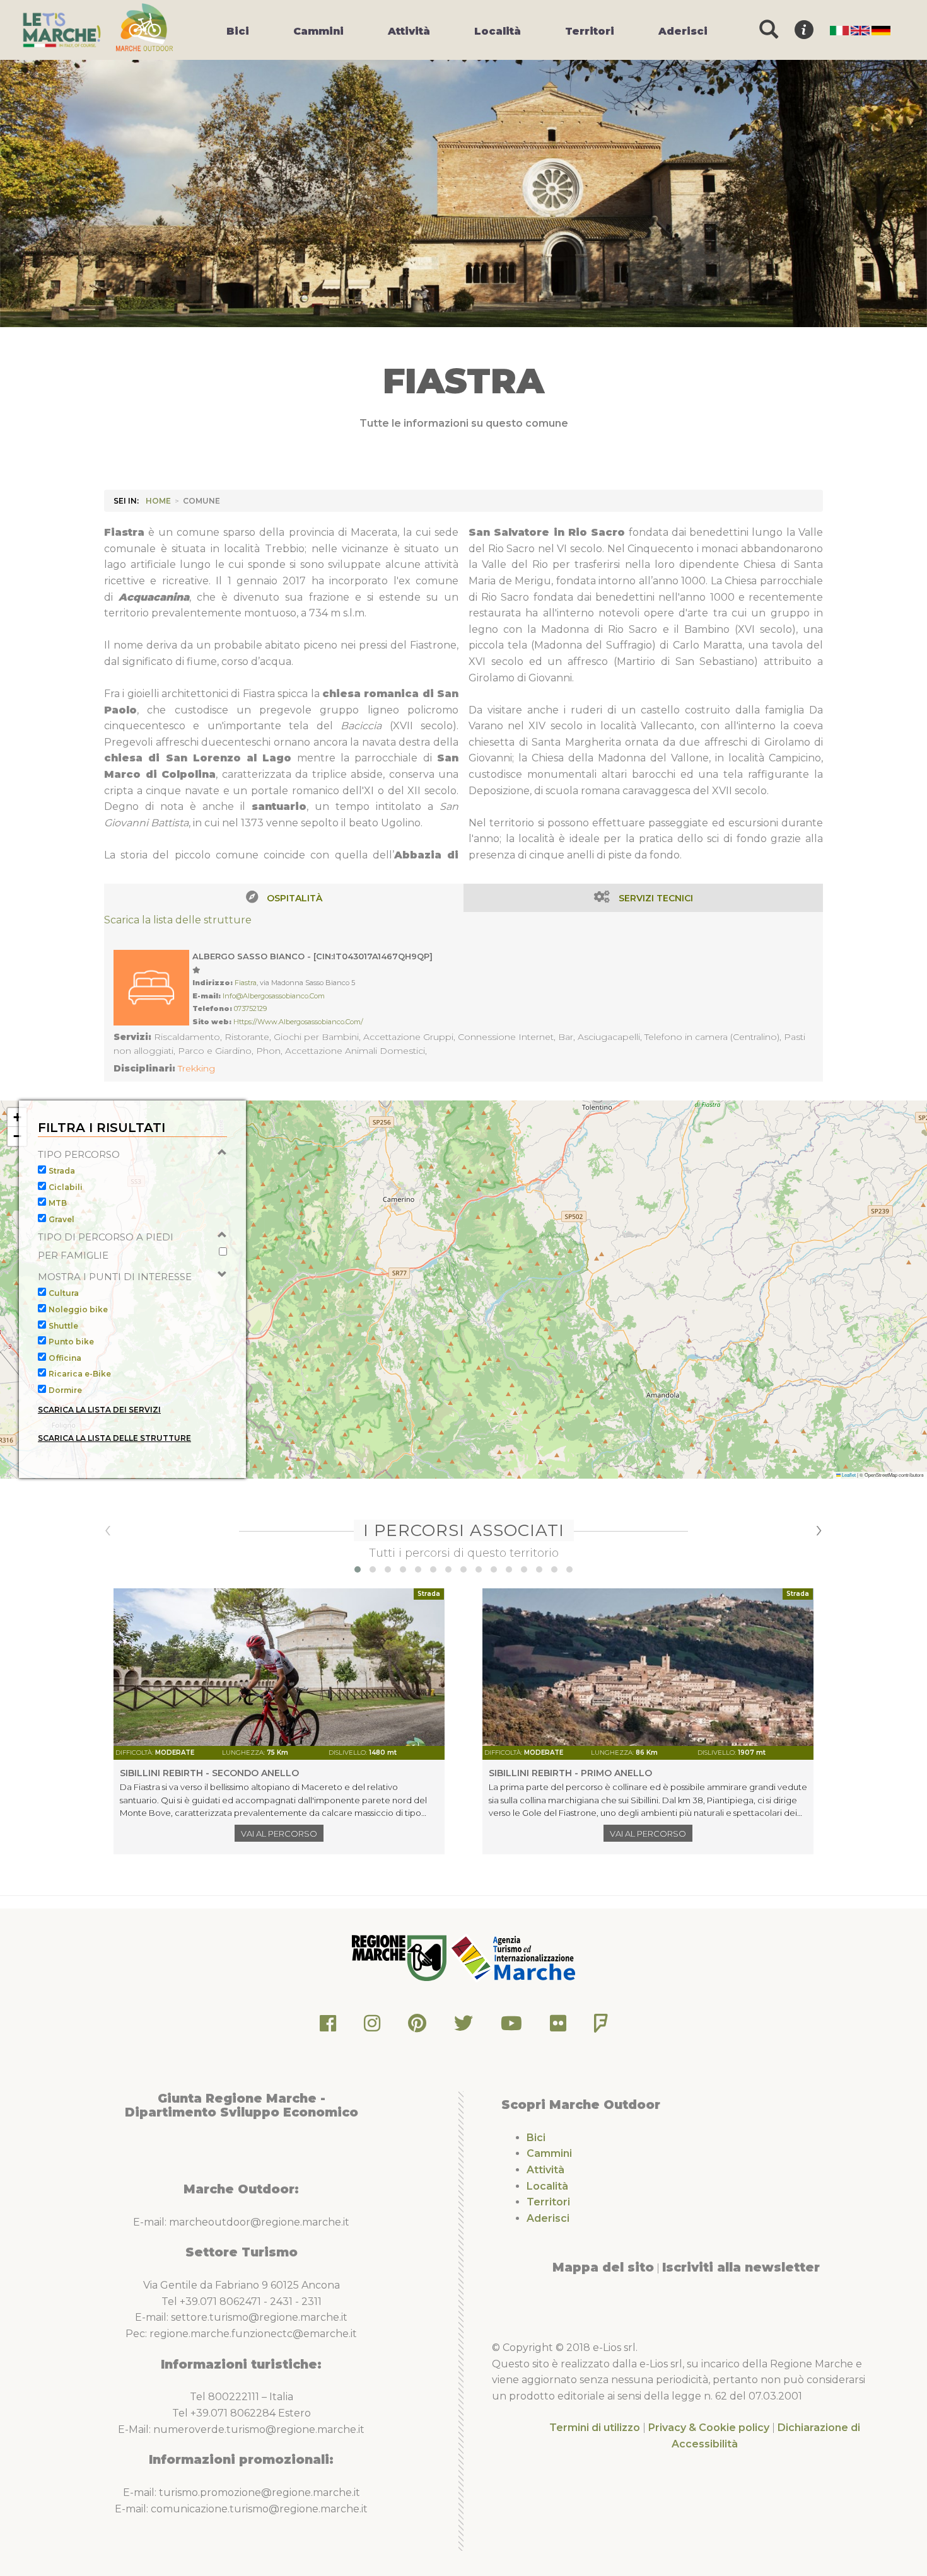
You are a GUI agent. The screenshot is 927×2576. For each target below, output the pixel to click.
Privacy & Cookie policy (709, 2428)
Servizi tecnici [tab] (656, 898)
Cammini (549, 2153)
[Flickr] (558, 2027)
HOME (158, 501)
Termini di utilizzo (595, 2428)
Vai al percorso (279, 1834)
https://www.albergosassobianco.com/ (298, 1022)
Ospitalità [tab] (294, 898)
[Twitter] (463, 2027)
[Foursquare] (601, 2027)
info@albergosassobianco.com (274, 996)
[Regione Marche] (400, 1957)
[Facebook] (328, 2027)
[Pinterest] (417, 2027)
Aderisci (548, 2218)
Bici (536, 2138)
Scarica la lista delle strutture (178, 920)
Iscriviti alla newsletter (741, 2267)
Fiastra (246, 983)
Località (547, 2186)
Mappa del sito (603, 2267)
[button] (17, 1118)
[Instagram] (372, 2027)
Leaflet (848, 1475)
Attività (545, 2170)
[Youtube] (511, 2027)
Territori (548, 2202)
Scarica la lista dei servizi (99, 1410)
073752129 (250, 1008)
